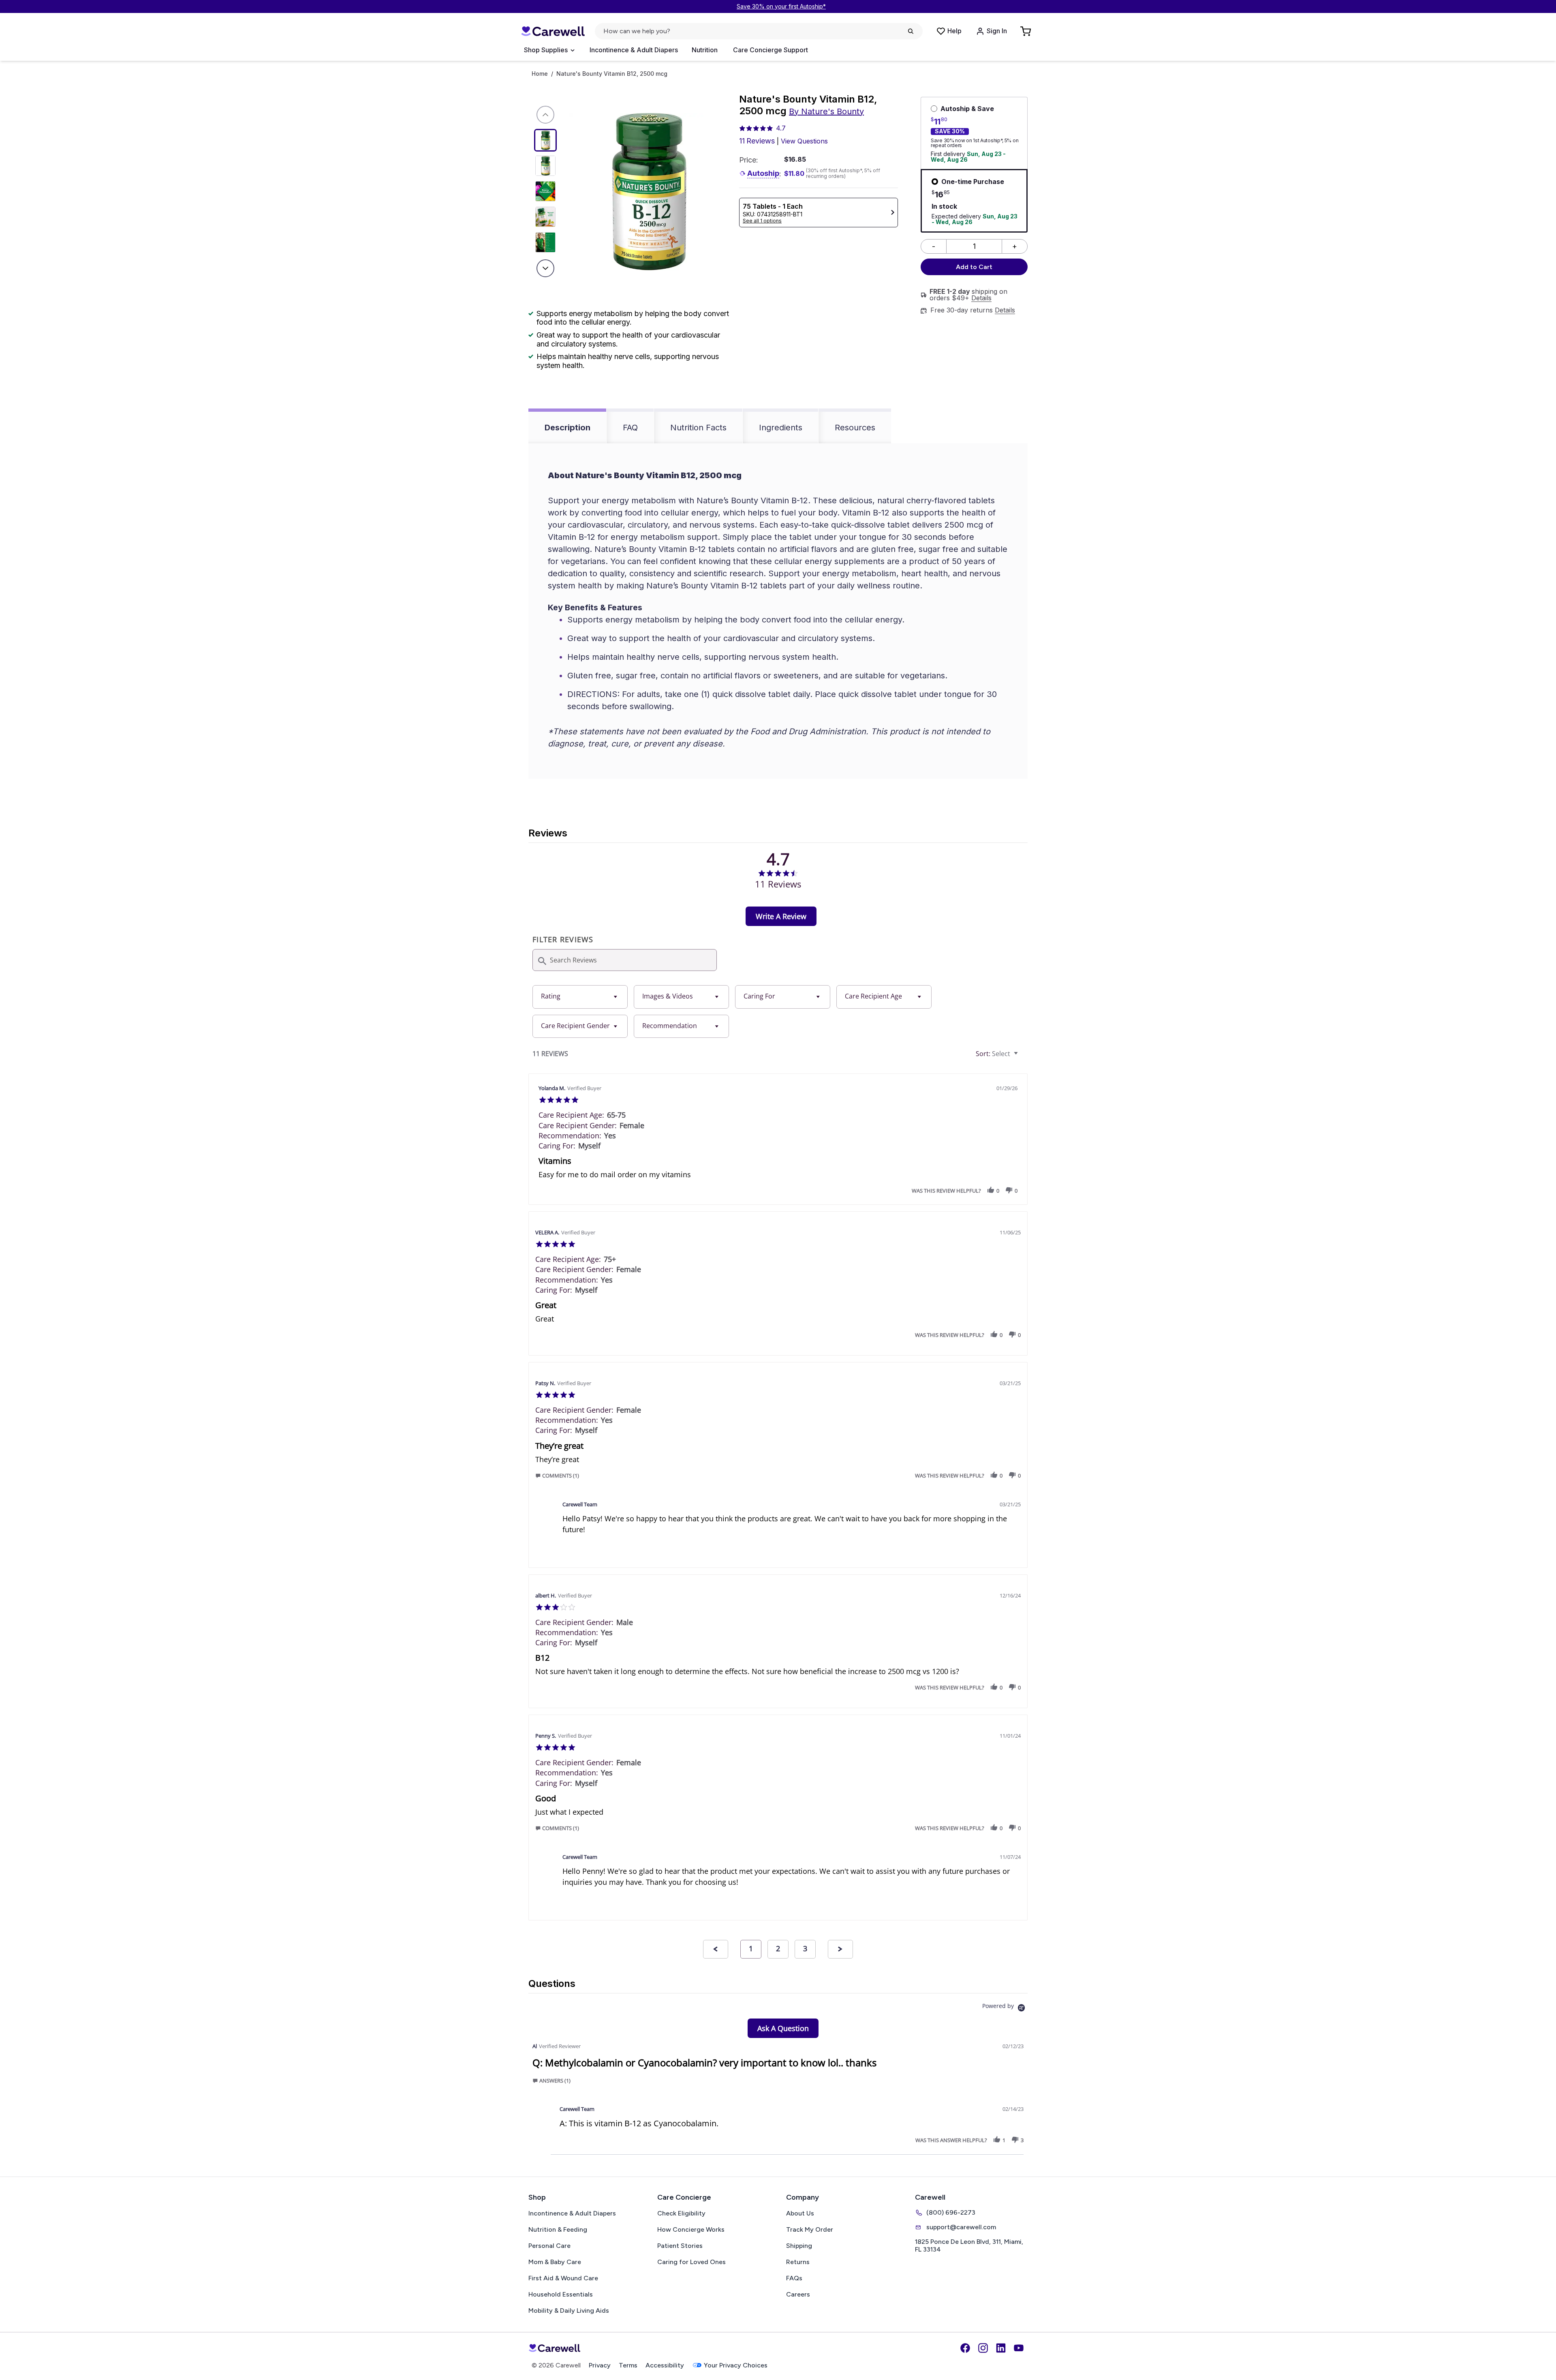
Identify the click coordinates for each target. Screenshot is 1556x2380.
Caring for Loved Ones (691, 2262)
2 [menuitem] (778, 1948)
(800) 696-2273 (951, 2212)
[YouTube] (1019, 2348)
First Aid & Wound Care (563, 2278)
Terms (628, 2365)
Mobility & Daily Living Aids (569, 2311)
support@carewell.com (961, 2227)
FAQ (630, 428)
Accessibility (665, 2365)
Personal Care (549, 2246)
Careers (798, 2294)
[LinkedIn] (1001, 2348)
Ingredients (781, 428)
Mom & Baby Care (555, 2262)
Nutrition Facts (698, 428)
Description (567, 428)
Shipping (799, 2246)
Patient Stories (680, 2246)
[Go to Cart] (1026, 31)
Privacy (600, 2365)
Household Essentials (561, 2294)
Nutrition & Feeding (558, 2229)
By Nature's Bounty (826, 111)
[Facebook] (965, 2348)
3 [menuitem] (805, 1948)
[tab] (781, 916)
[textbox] (1022, 1057)
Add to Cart (974, 267)
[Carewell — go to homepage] (553, 31)
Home (540, 74)
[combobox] (580, 997)
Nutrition (705, 50)
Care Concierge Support (771, 50)
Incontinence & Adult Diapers (634, 50)
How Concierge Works (691, 2229)
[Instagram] (983, 2348)
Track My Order (810, 2229)
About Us (800, 2213)
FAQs (794, 2278)
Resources (855, 428)
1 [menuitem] (751, 1948)
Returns (798, 2262)
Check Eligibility (681, 2213)
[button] (991, 1190)
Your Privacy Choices (736, 2365)
